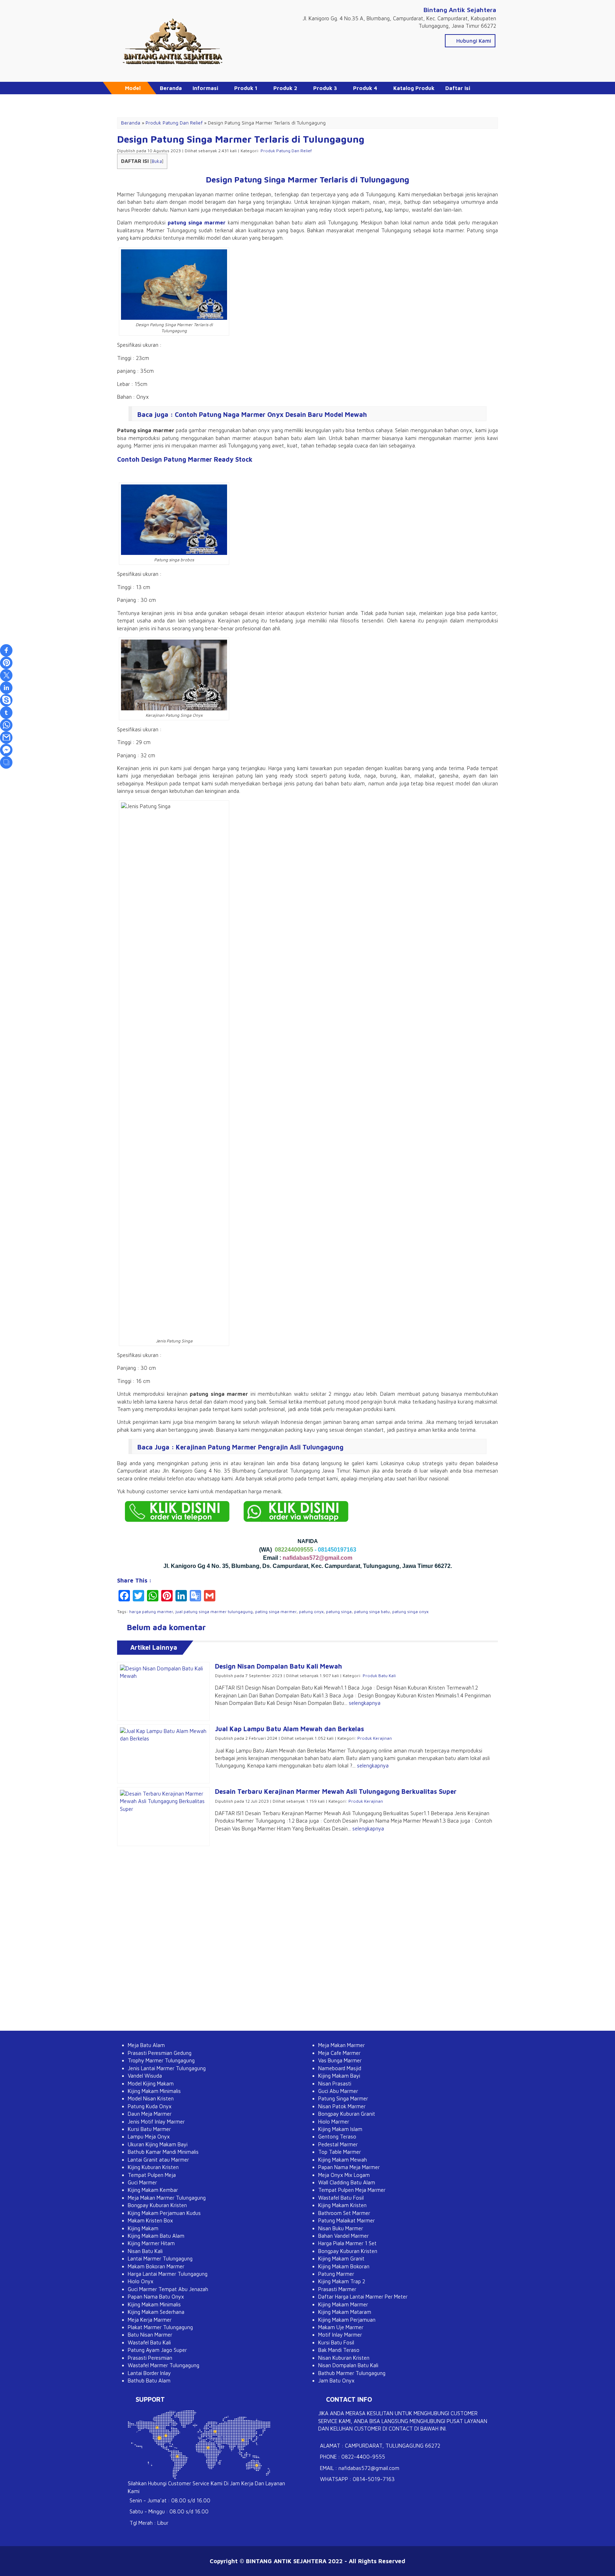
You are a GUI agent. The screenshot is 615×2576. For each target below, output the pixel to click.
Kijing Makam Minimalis (154, 2091)
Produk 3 (325, 88)
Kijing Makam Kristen (342, 2205)
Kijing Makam (143, 2228)
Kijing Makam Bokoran (344, 2266)
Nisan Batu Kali (145, 2251)
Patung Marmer (336, 2274)
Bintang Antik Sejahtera (460, 10)
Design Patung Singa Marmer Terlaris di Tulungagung (241, 139)
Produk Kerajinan (375, 1738)
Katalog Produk (414, 88)
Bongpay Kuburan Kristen (157, 2205)
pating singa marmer (276, 1612)
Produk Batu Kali (379, 1676)
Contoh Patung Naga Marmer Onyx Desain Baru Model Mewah (271, 415)
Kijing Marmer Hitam (151, 2243)
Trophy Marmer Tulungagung (161, 2060)
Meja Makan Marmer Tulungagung (167, 2198)
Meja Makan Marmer (341, 2045)
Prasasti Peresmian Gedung (160, 2053)
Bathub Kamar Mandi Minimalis (163, 2152)
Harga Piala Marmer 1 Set (347, 2243)
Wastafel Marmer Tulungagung (164, 2365)
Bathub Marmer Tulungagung (352, 2373)
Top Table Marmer (340, 2152)
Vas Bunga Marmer (340, 2060)
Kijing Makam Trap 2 (342, 2281)
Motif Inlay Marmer (340, 2335)
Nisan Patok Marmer (342, 2106)
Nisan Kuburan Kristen (344, 2358)
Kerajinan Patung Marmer (216, 1447)
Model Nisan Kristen (151, 2098)
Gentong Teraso (337, 2137)
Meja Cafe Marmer (339, 2053)
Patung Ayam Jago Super (157, 2350)
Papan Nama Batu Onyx (156, 2297)
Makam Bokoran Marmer (156, 2266)
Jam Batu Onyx (336, 2381)
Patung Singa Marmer (343, 2098)
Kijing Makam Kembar (153, 2190)
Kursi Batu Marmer (149, 2129)
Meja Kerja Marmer (150, 2320)
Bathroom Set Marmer (344, 2213)
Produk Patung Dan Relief (286, 151)
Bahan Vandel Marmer (343, 2236)
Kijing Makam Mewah (343, 2160)
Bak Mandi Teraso (339, 2350)
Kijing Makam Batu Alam (156, 2236)
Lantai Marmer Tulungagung (160, 2259)
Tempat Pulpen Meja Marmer (352, 2190)
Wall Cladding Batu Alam (347, 2182)
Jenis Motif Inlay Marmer (156, 2122)
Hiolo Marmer (334, 2122)
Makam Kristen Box (150, 2220)
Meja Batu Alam (146, 2045)
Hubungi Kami (473, 41)
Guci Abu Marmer (338, 2091)
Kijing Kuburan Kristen (153, 2167)
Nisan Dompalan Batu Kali (348, 2365)
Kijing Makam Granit (341, 2259)
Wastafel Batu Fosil (341, 2198)
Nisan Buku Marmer (341, 2228)
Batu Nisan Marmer (150, 2335)
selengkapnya (365, 1703)
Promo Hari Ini (179, 100)
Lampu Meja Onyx (149, 2137)
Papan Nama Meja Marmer (349, 2167)
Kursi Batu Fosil (336, 2342)
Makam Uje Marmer (341, 2327)
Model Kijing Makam (151, 2084)
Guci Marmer (142, 2182)
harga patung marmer (151, 1612)
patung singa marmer (197, 222)
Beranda (171, 88)
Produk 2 (285, 88)
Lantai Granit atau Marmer (158, 2160)
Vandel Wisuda (145, 2076)
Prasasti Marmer (337, 2289)
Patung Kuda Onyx (150, 2106)
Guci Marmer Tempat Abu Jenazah (168, 2289)
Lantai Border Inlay (149, 2373)
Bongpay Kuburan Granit (347, 2114)
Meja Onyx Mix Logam (344, 2175)
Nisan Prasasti (335, 2084)
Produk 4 (365, 88)
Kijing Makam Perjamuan (347, 2320)
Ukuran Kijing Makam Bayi (158, 2144)
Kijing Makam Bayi (339, 2076)
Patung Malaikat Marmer (346, 2220)
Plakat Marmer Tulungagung (160, 2327)
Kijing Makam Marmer (343, 2304)
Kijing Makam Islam (340, 2129)
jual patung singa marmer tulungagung (214, 1612)
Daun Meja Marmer (150, 2114)
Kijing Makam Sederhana (156, 2312)
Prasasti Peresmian (150, 2358)
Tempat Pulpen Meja (152, 2175)
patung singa (339, 1612)
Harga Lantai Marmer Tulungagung (168, 2274)
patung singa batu (372, 1612)
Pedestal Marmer (338, 2144)
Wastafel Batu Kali (149, 2342)
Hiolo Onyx (141, 2281)
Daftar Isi (458, 88)
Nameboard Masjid (340, 2068)
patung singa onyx (410, 1612)
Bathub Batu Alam (149, 2381)
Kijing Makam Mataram (345, 2312)
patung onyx (311, 1612)
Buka (157, 161)
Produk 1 (246, 88)
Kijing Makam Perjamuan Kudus (164, 2213)
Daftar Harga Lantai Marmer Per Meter (363, 2297)
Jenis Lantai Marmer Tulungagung (167, 2068)
